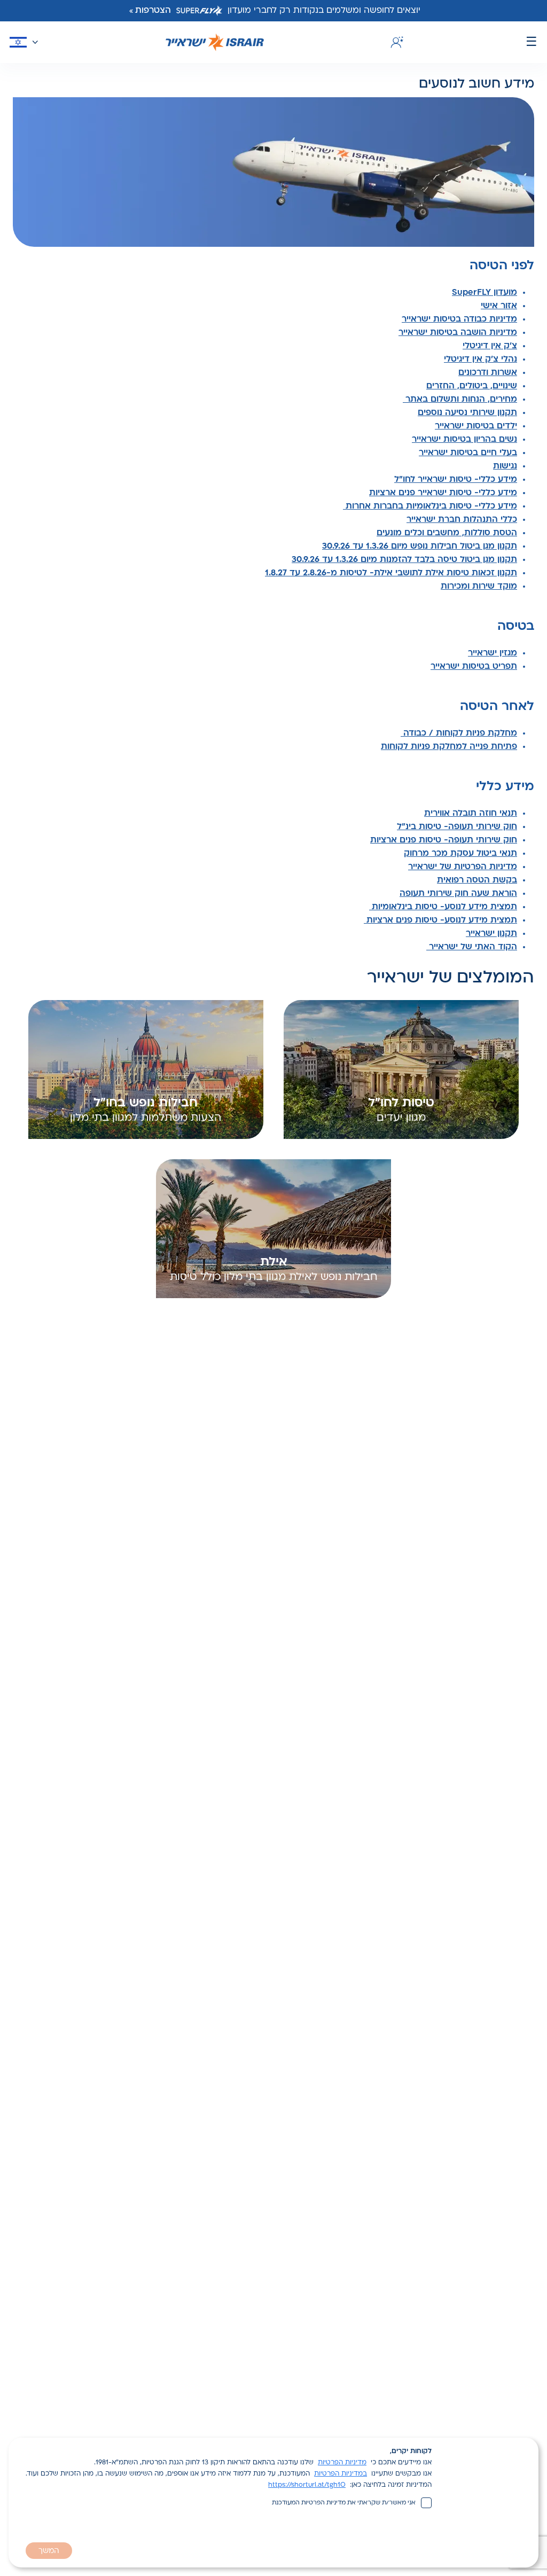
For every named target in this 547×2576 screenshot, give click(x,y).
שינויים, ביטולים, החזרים (472, 386)
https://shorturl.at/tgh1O (307, 2485)
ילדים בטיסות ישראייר (476, 426)
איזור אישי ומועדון (395, 42)
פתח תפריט (532, 42)
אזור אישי (499, 306)
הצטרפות (153, 11)
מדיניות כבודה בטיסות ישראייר (459, 319)
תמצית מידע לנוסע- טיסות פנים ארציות (440, 920)
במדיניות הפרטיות (341, 2474)
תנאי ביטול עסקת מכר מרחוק (460, 854)
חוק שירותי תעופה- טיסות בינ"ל (457, 827)
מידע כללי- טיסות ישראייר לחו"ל (456, 480)
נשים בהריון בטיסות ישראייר (464, 440)
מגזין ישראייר (493, 653)
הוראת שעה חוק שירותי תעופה (458, 894)
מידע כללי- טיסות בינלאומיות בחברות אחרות (430, 506)
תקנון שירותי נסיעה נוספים (467, 413)
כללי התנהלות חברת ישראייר (462, 520)
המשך (49, 2551)
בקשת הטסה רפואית (477, 880)
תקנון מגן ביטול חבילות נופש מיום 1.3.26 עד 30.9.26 (420, 547)
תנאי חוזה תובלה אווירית (471, 814)
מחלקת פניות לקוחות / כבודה (459, 733)
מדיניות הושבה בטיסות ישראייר (458, 333)
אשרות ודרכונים (488, 373)
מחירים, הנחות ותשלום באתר (460, 400)
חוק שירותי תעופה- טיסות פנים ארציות (444, 840)
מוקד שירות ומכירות (479, 587)
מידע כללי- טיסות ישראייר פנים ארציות (443, 493)
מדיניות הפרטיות (342, 2463)
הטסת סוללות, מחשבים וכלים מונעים (447, 533)
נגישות (505, 466)
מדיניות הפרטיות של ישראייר (463, 867)
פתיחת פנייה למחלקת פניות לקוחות (449, 747)
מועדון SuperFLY (485, 293)
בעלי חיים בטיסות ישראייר (468, 453)
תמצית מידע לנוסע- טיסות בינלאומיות (443, 907)
